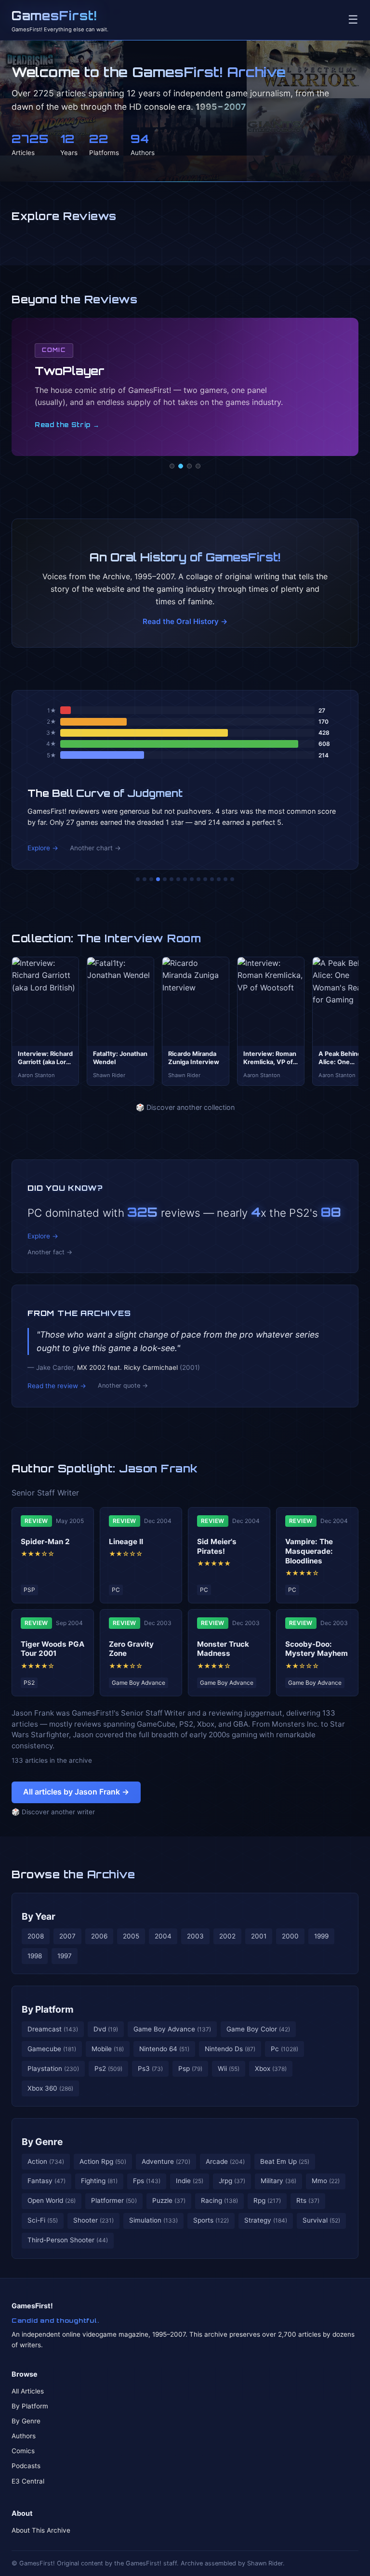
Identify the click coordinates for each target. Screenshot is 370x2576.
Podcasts (26, 2466)
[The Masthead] (185, 879)
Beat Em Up (285, 2161)
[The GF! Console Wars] (138, 879)
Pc (284, 2049)
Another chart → (95, 848)
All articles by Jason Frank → (76, 1792)
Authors (24, 2436)
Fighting (99, 2181)
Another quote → (123, 1386)
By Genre (42, 2142)
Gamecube (52, 2049)
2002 (227, 1936)
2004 (163, 1936)
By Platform (48, 2009)
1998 (35, 1956)
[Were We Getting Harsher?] (145, 879)
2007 (67, 1936)
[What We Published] (225, 879)
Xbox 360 (50, 2088)
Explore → (43, 848)
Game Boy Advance (172, 2029)
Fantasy (46, 2181)
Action (46, 2161)
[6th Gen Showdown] (178, 879)
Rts (308, 2200)
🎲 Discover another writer (53, 1812)
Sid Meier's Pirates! (217, 1546)
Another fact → (50, 1252)
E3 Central (28, 2481)
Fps (147, 2181)
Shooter (93, 2220)
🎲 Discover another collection (185, 1107)
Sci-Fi (43, 2220)
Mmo (326, 2181)
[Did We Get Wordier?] (205, 879)
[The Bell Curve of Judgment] (158, 879)
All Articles (28, 2391)
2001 (259, 1936)
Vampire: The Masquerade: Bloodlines (309, 1551)
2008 (36, 1936)
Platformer (114, 2200)
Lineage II (126, 1542)
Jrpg (232, 2181)
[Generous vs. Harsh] (192, 879)
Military (278, 2181)
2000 (290, 1936)
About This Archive (41, 2530)
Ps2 (108, 2069)
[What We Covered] (172, 879)
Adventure (166, 2161)
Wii (229, 2069)
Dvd (106, 2029)
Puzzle (169, 2200)
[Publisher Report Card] (151, 879)
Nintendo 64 (164, 2049)
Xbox (271, 2069)
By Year (39, 1916)
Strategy (266, 2220)
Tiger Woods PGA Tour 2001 (53, 1649)
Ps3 (150, 2069)
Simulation (153, 2220)
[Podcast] (172, 466)
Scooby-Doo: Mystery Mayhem (317, 1649)
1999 (321, 1936)
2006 (99, 1936)
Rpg (267, 2200)
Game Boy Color (258, 2029)
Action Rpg (103, 2161)
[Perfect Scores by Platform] (219, 879)
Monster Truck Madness (223, 1649)
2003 (195, 1936)
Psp (190, 2069)
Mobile (108, 2049)
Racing (219, 2200)
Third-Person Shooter (68, 2240)
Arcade (225, 2161)
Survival (321, 2220)
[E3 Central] (198, 466)
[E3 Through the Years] (198, 879)
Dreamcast (53, 2029)
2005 (131, 1936)
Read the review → (57, 1386)
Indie (190, 2181)
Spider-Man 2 (45, 1542)
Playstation (53, 2069)
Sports (211, 2220)
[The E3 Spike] (212, 879)
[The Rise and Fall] (165, 879)
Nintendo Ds (230, 2049)
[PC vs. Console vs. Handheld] (232, 879)
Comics (23, 2451)
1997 (65, 1956)
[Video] (189, 466)
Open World (52, 2200)
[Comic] (181, 466)
